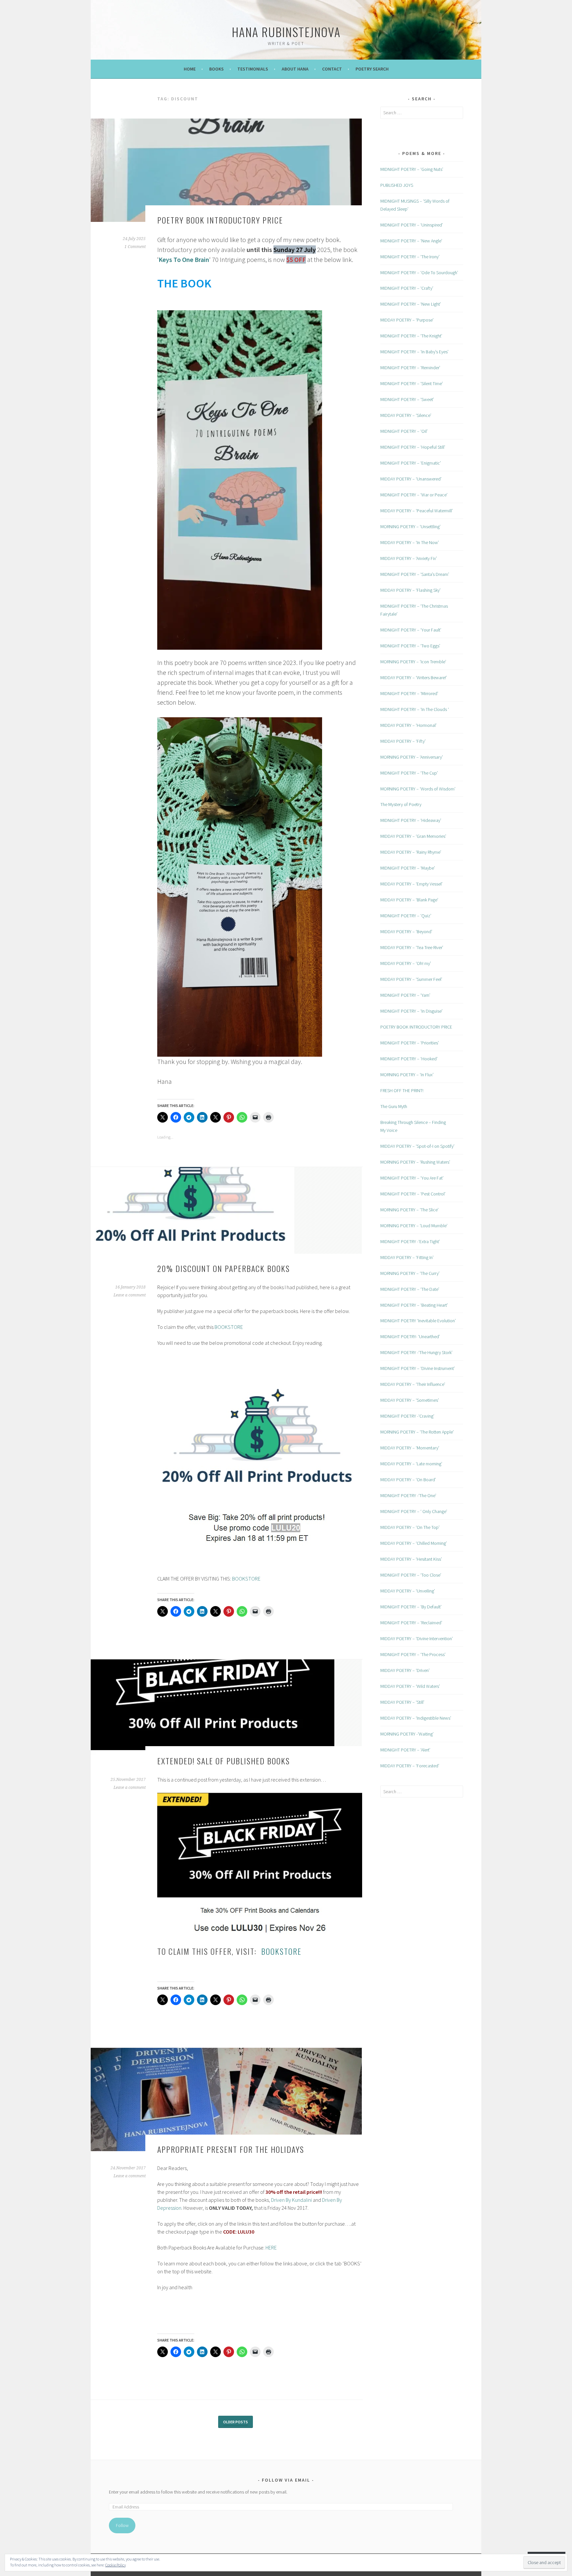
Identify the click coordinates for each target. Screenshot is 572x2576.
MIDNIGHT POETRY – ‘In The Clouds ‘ (415, 709)
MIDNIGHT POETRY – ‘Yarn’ (405, 995)
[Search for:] (422, 113)
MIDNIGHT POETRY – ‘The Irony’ (410, 257)
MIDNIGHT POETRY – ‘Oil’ (404, 431)
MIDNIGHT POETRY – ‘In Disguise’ (411, 1011)
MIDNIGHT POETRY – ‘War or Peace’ (414, 495)
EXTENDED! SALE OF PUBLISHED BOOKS (224, 1761)
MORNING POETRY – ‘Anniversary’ (412, 757)
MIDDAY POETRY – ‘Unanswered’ (411, 479)
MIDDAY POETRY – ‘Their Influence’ (413, 1384)
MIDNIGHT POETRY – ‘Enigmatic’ (411, 463)
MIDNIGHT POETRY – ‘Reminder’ (410, 368)
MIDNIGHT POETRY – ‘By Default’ (411, 1607)
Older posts (236, 2422)
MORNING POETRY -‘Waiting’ (407, 1734)
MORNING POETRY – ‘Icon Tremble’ (413, 662)
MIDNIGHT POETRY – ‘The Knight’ (411, 336)
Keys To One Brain (184, 259)
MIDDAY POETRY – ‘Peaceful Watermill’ (417, 511)
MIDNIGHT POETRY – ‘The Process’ (413, 1654)
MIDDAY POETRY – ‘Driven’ (405, 1670)
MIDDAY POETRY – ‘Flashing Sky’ (410, 590)
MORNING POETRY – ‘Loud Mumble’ (414, 1226)
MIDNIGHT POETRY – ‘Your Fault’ (411, 630)
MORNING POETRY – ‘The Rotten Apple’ (417, 1432)
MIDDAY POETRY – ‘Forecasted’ (410, 1766)
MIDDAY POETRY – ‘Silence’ (406, 415)
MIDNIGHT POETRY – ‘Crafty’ (407, 288)
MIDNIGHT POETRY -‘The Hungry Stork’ (416, 1352)
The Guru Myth (394, 1106)
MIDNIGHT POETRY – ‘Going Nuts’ (412, 169)
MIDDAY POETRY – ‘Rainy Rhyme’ (411, 852)
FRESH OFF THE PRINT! (402, 1090)
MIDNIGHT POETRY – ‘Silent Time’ (412, 383)
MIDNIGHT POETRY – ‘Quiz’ (406, 916)
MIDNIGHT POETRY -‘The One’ (408, 1495)
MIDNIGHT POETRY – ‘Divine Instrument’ (418, 1368)
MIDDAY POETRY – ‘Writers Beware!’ (414, 678)
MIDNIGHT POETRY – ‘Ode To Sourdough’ (419, 273)
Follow (122, 2525)
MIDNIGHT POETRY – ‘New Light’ (411, 304)
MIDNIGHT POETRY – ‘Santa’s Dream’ (415, 574)
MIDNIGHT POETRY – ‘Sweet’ (407, 399)
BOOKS (216, 69)
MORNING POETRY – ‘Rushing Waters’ (415, 1162)
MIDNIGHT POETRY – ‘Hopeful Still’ (413, 447)
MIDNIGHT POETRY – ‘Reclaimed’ (411, 1623)
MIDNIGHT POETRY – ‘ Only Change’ (414, 1511)
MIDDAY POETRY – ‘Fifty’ (403, 741)
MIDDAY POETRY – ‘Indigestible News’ (416, 1718)
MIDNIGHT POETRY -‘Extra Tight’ (410, 1241)
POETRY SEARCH (372, 69)
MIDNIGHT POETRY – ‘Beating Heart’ (414, 1305)
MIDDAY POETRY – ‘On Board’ (408, 1480)
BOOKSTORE (229, 1327)
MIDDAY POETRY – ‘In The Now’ (410, 542)
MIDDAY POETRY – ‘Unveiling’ (408, 1591)
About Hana (295, 69)
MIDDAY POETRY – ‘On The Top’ (410, 1527)
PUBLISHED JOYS (397, 185)
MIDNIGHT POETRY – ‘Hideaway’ (411, 820)
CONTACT (332, 69)
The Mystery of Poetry (401, 804)
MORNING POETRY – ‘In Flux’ (407, 1075)
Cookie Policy (116, 2565)
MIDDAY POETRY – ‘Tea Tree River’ (412, 947)
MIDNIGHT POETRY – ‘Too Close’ (411, 1575)
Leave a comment (130, 1295)
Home (190, 69)
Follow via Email (286, 2480)
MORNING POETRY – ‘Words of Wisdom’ (418, 789)
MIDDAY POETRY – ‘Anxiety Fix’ (409, 558)
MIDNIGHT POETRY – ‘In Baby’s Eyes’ (414, 352)
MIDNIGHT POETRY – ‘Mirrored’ (409, 693)
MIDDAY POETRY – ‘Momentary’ (410, 1448)
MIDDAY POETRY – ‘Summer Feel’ (411, 979)
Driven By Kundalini (291, 2200)
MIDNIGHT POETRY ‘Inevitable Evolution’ (418, 1321)
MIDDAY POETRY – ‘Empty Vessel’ (411, 884)
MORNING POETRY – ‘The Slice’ (409, 1210)
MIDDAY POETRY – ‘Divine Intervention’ (417, 1639)
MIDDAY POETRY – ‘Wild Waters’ (410, 1686)
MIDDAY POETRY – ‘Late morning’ (411, 1464)
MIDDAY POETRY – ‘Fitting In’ (407, 1257)
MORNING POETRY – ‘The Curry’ (410, 1273)
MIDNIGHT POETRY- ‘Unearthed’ (410, 1337)
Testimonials (253, 69)
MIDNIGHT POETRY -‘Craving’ (407, 1416)
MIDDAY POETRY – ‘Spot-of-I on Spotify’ (417, 1146)
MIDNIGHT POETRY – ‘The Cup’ (409, 773)
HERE (271, 2248)
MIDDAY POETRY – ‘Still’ (402, 1702)
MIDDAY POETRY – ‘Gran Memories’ (413, 836)
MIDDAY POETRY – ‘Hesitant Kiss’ (411, 1559)
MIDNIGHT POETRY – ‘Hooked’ (409, 1059)
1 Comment (135, 247)
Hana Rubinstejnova (286, 32)
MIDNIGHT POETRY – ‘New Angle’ (411, 241)
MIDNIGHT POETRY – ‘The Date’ (410, 1289)
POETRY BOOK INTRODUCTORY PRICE (220, 220)
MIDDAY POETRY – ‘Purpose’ (407, 320)
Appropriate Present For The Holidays (231, 2149)
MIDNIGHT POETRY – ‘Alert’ (405, 1750)
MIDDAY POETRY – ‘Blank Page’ (409, 900)
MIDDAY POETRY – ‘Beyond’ (406, 932)
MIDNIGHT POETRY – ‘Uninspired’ (412, 225)
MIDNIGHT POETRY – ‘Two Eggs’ (410, 646)
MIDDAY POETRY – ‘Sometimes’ (410, 1400)
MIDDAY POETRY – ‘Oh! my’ (406, 963)
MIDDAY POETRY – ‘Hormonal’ (408, 725)
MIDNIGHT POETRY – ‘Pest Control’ (413, 1194)
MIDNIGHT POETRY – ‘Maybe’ (408, 868)
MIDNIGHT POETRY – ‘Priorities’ (410, 1043)
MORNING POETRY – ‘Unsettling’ (410, 527)
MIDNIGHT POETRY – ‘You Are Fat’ (412, 1178)
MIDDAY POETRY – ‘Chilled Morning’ (414, 1543)
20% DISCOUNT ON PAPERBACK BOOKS (224, 1268)
